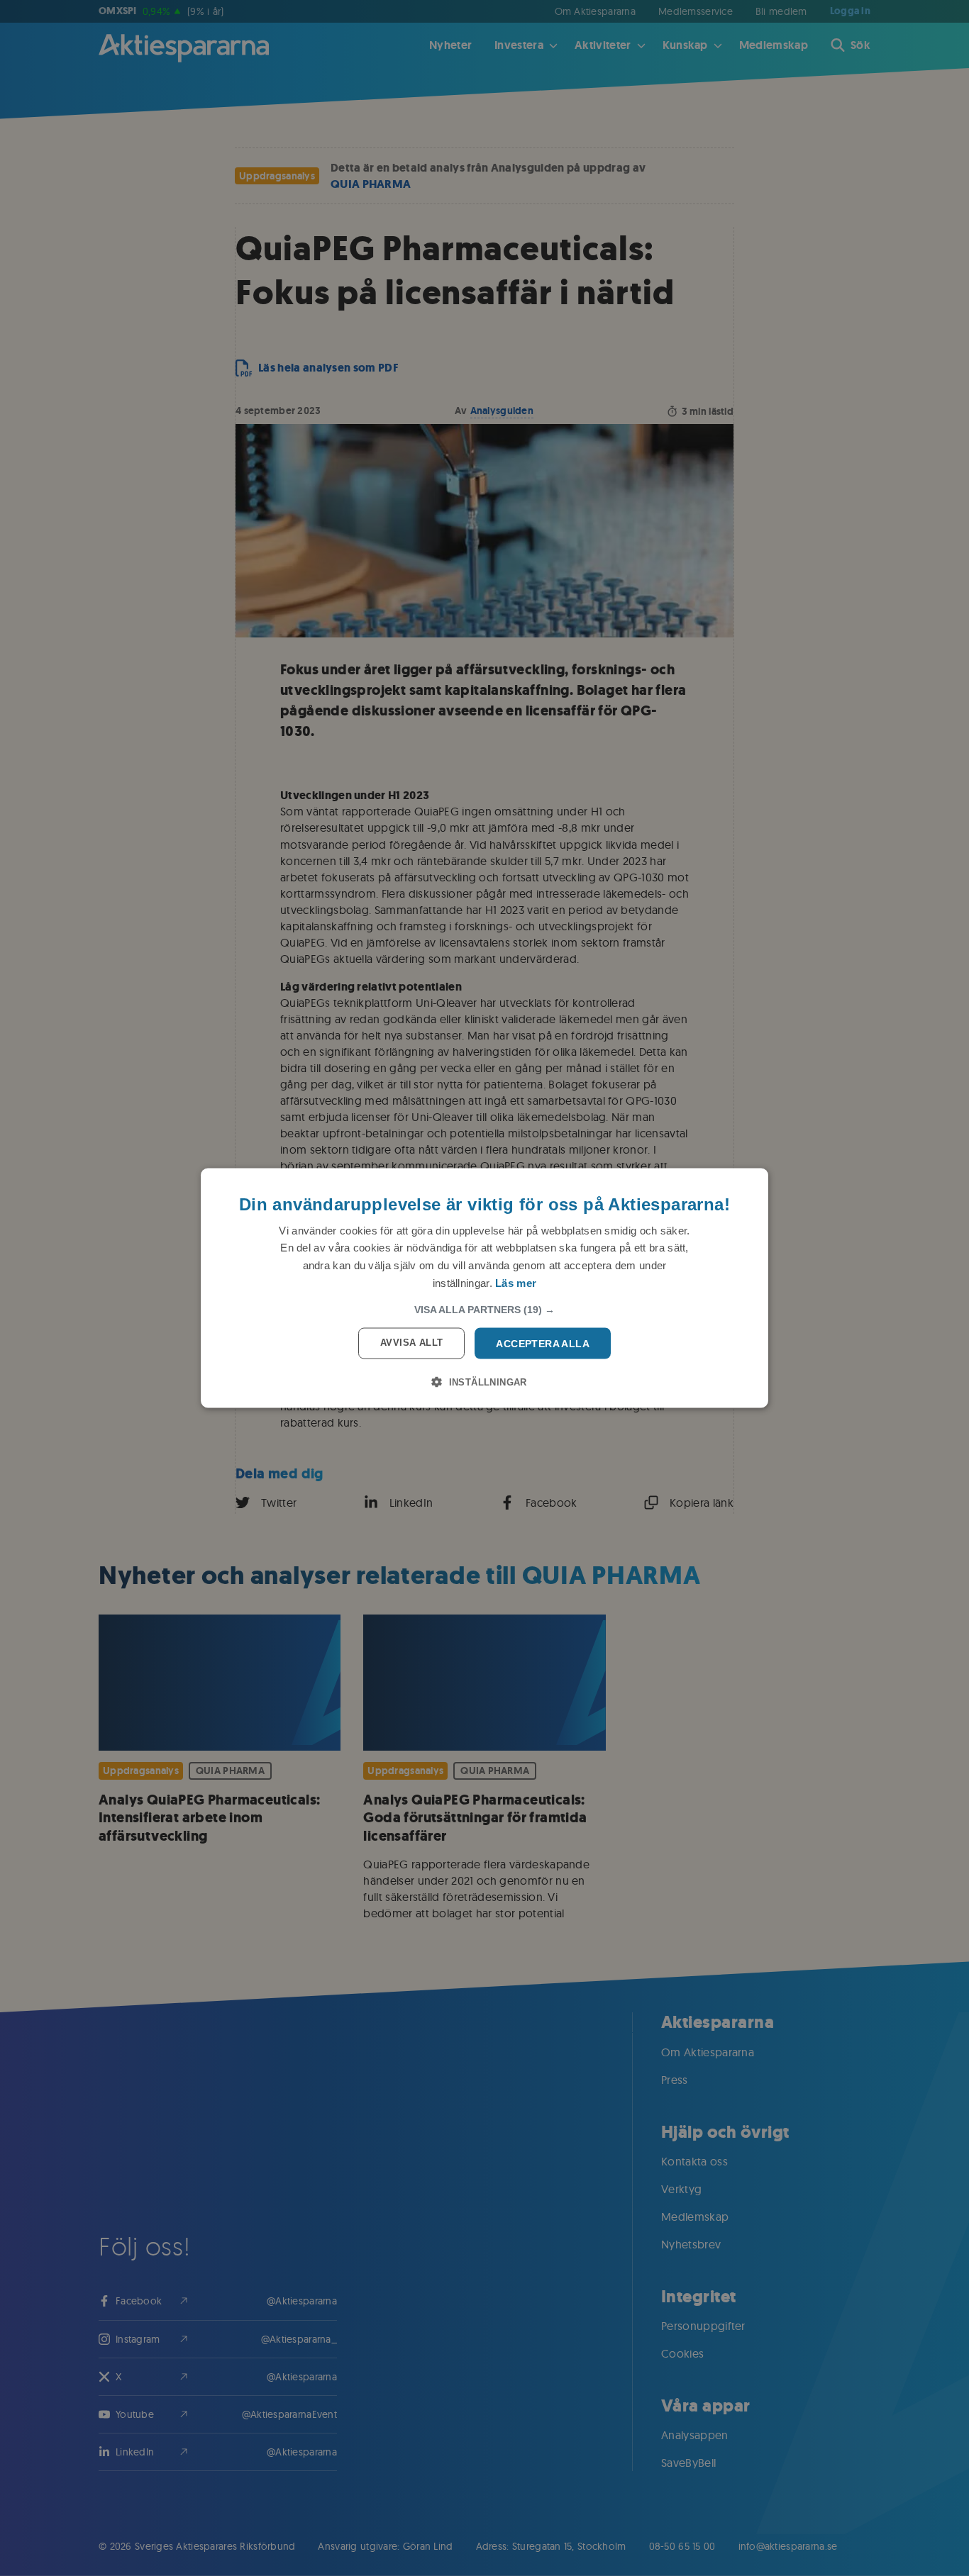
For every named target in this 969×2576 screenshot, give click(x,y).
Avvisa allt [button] (411, 1342)
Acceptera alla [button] (543, 1343)
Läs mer (516, 1282)
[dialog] (484, 1288)
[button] (484, 1309)
